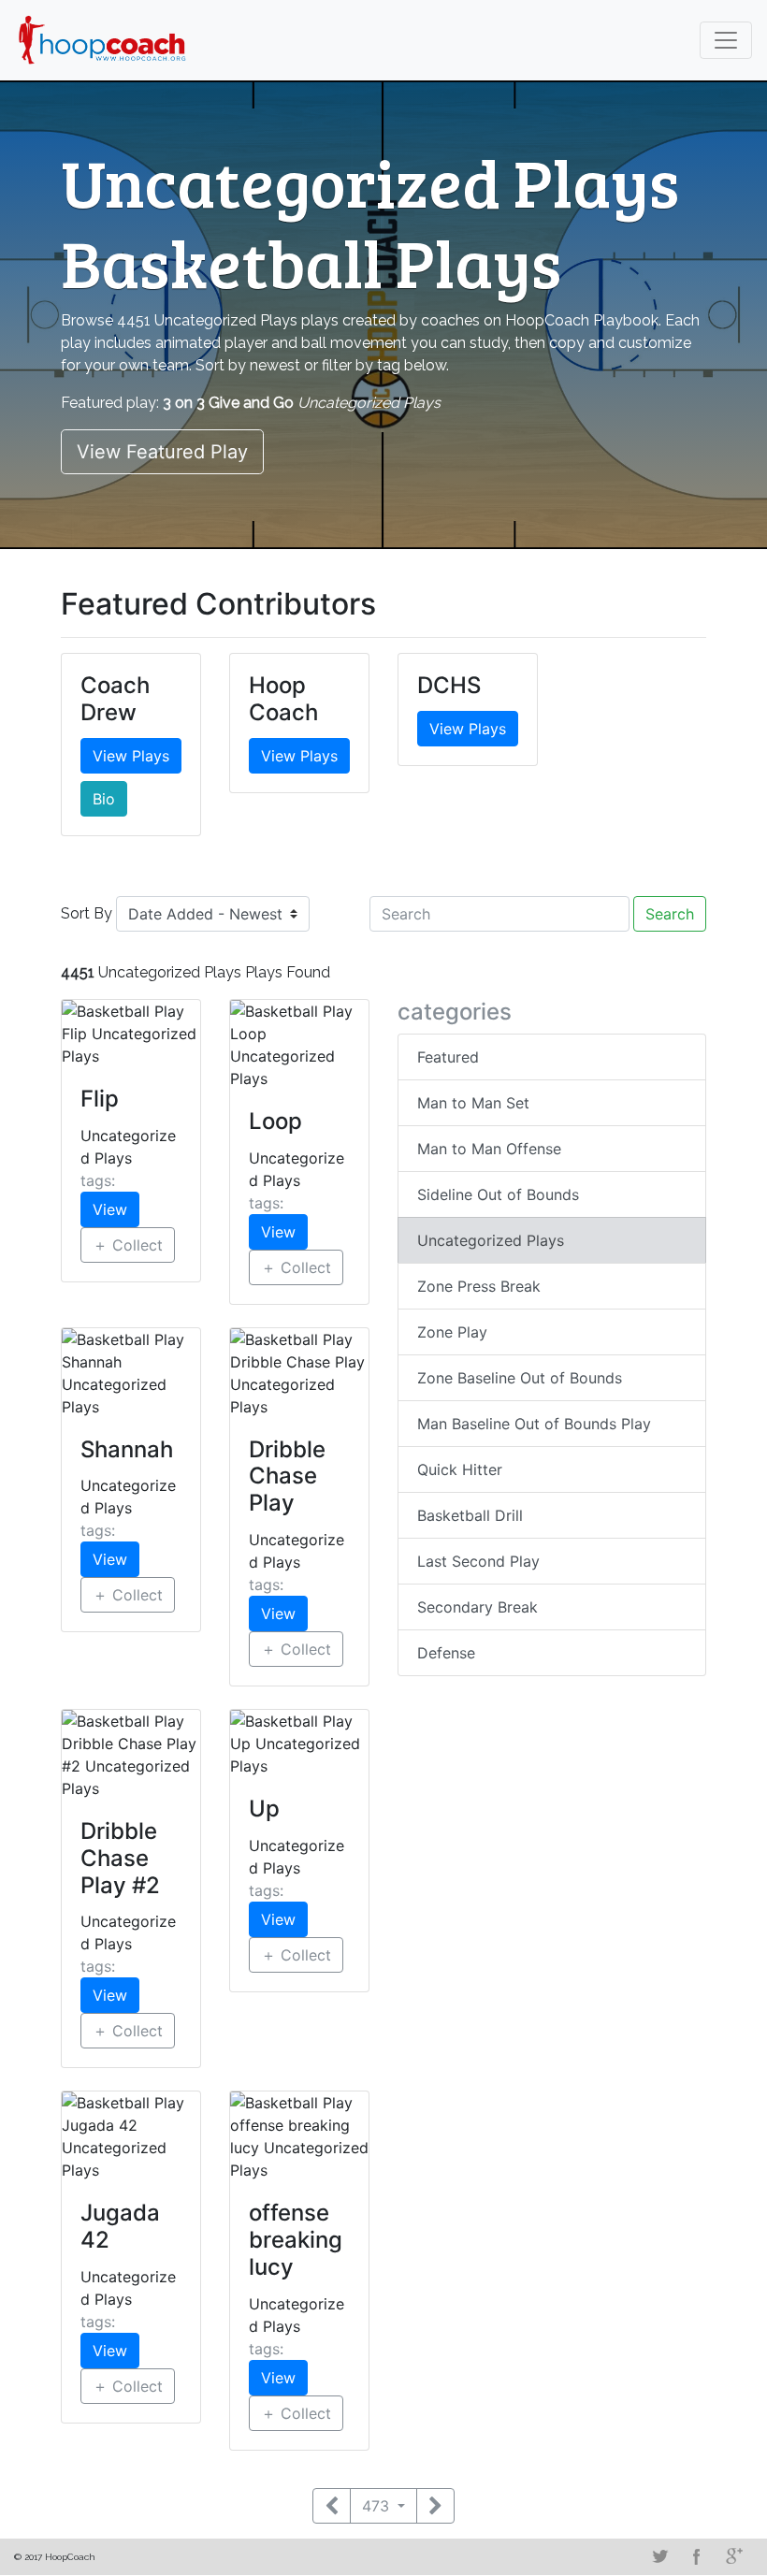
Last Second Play (478, 1561)
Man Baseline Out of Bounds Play (534, 1424)
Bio (104, 799)
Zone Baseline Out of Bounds (520, 1378)
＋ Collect (128, 1245)
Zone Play (452, 1332)
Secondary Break (478, 1607)
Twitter (659, 2556)
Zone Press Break (479, 1286)
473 (378, 2506)
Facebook (697, 2556)
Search (670, 914)
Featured (448, 1057)
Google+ (734, 2556)
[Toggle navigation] (726, 40)
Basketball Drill (470, 1515)
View (110, 1209)
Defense (446, 1653)
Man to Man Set (473, 1103)
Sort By (87, 913)
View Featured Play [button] (162, 452)
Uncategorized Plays (491, 1240)
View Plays (131, 756)
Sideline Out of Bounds (498, 1194)
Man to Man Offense (489, 1149)
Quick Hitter (460, 1469)
